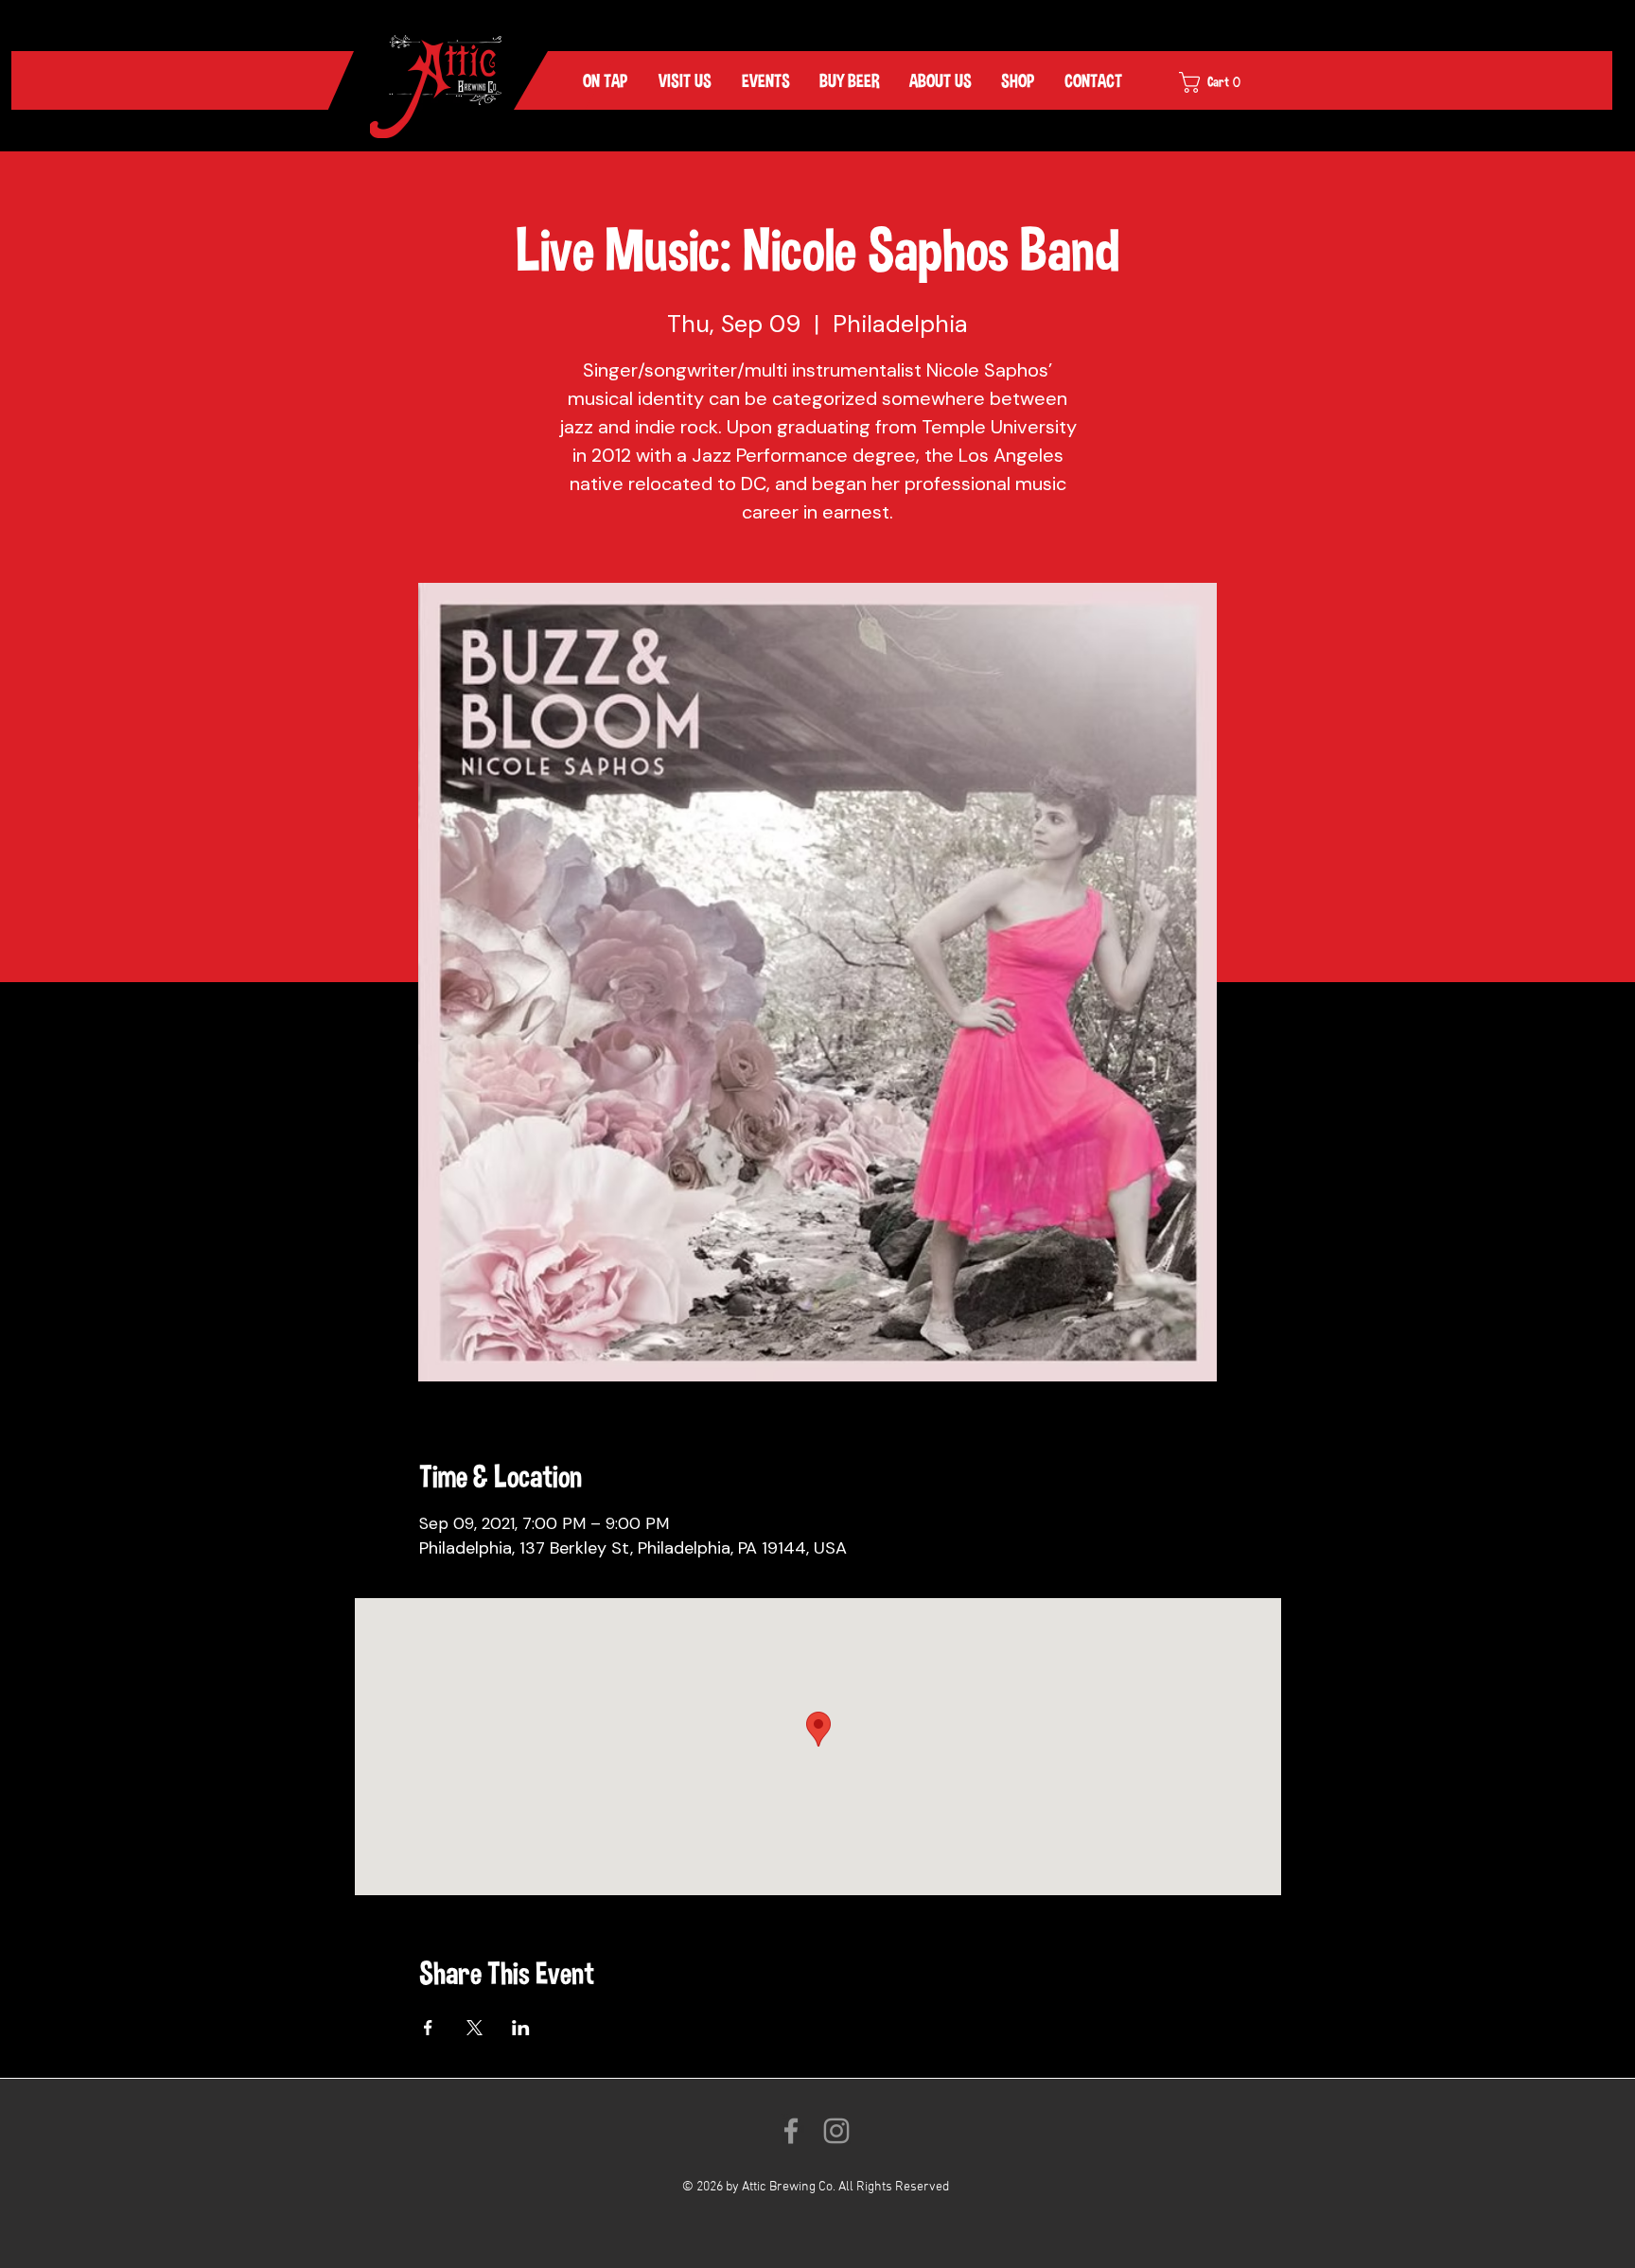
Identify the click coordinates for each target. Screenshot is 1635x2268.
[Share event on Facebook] (428, 2028)
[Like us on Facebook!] (791, 2131)
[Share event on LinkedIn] (521, 2028)
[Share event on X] (475, 2028)
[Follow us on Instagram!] (836, 2131)
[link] (1222, 82)
